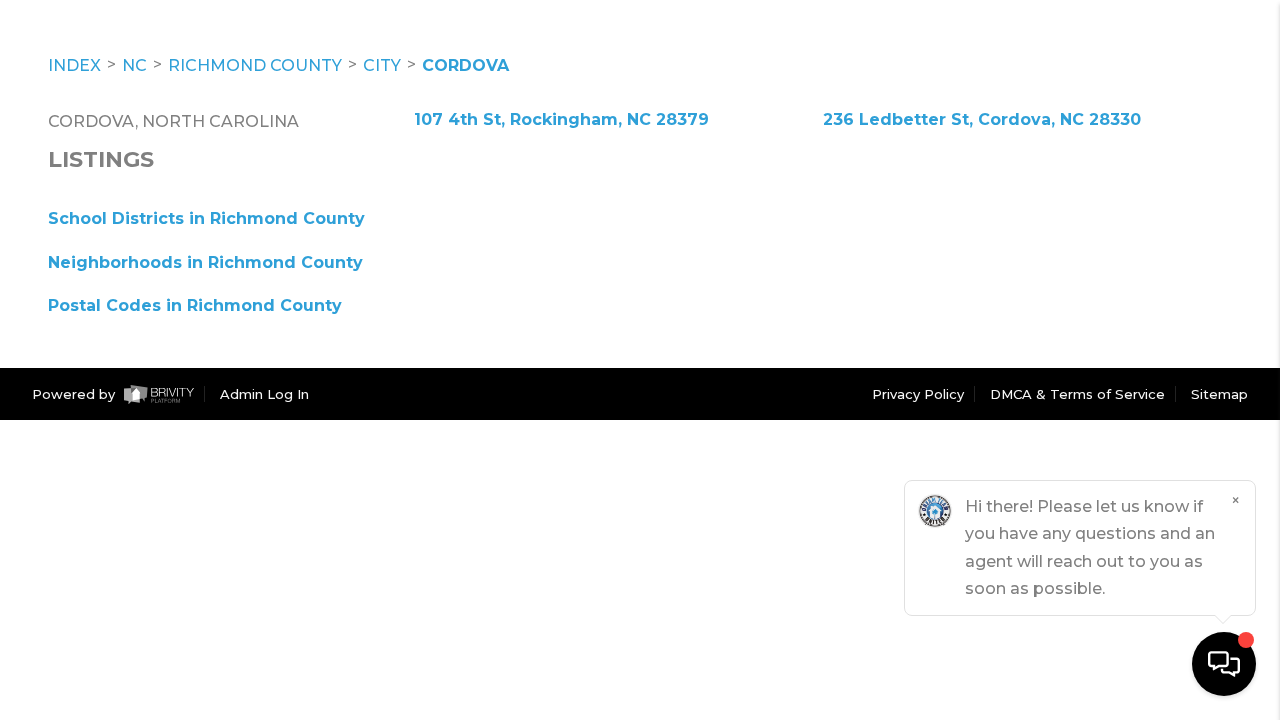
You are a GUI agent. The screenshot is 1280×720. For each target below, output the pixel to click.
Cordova (465, 65)
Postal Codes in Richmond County (195, 305)
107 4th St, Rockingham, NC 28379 (561, 120)
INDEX (74, 65)
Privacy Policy (918, 394)
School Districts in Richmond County (206, 218)
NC (134, 65)
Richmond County (255, 65)
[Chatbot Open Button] (1224, 664)
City (382, 65)
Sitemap (1219, 394)
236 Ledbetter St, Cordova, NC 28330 (982, 120)
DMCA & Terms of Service (1077, 394)
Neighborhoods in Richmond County (205, 262)
